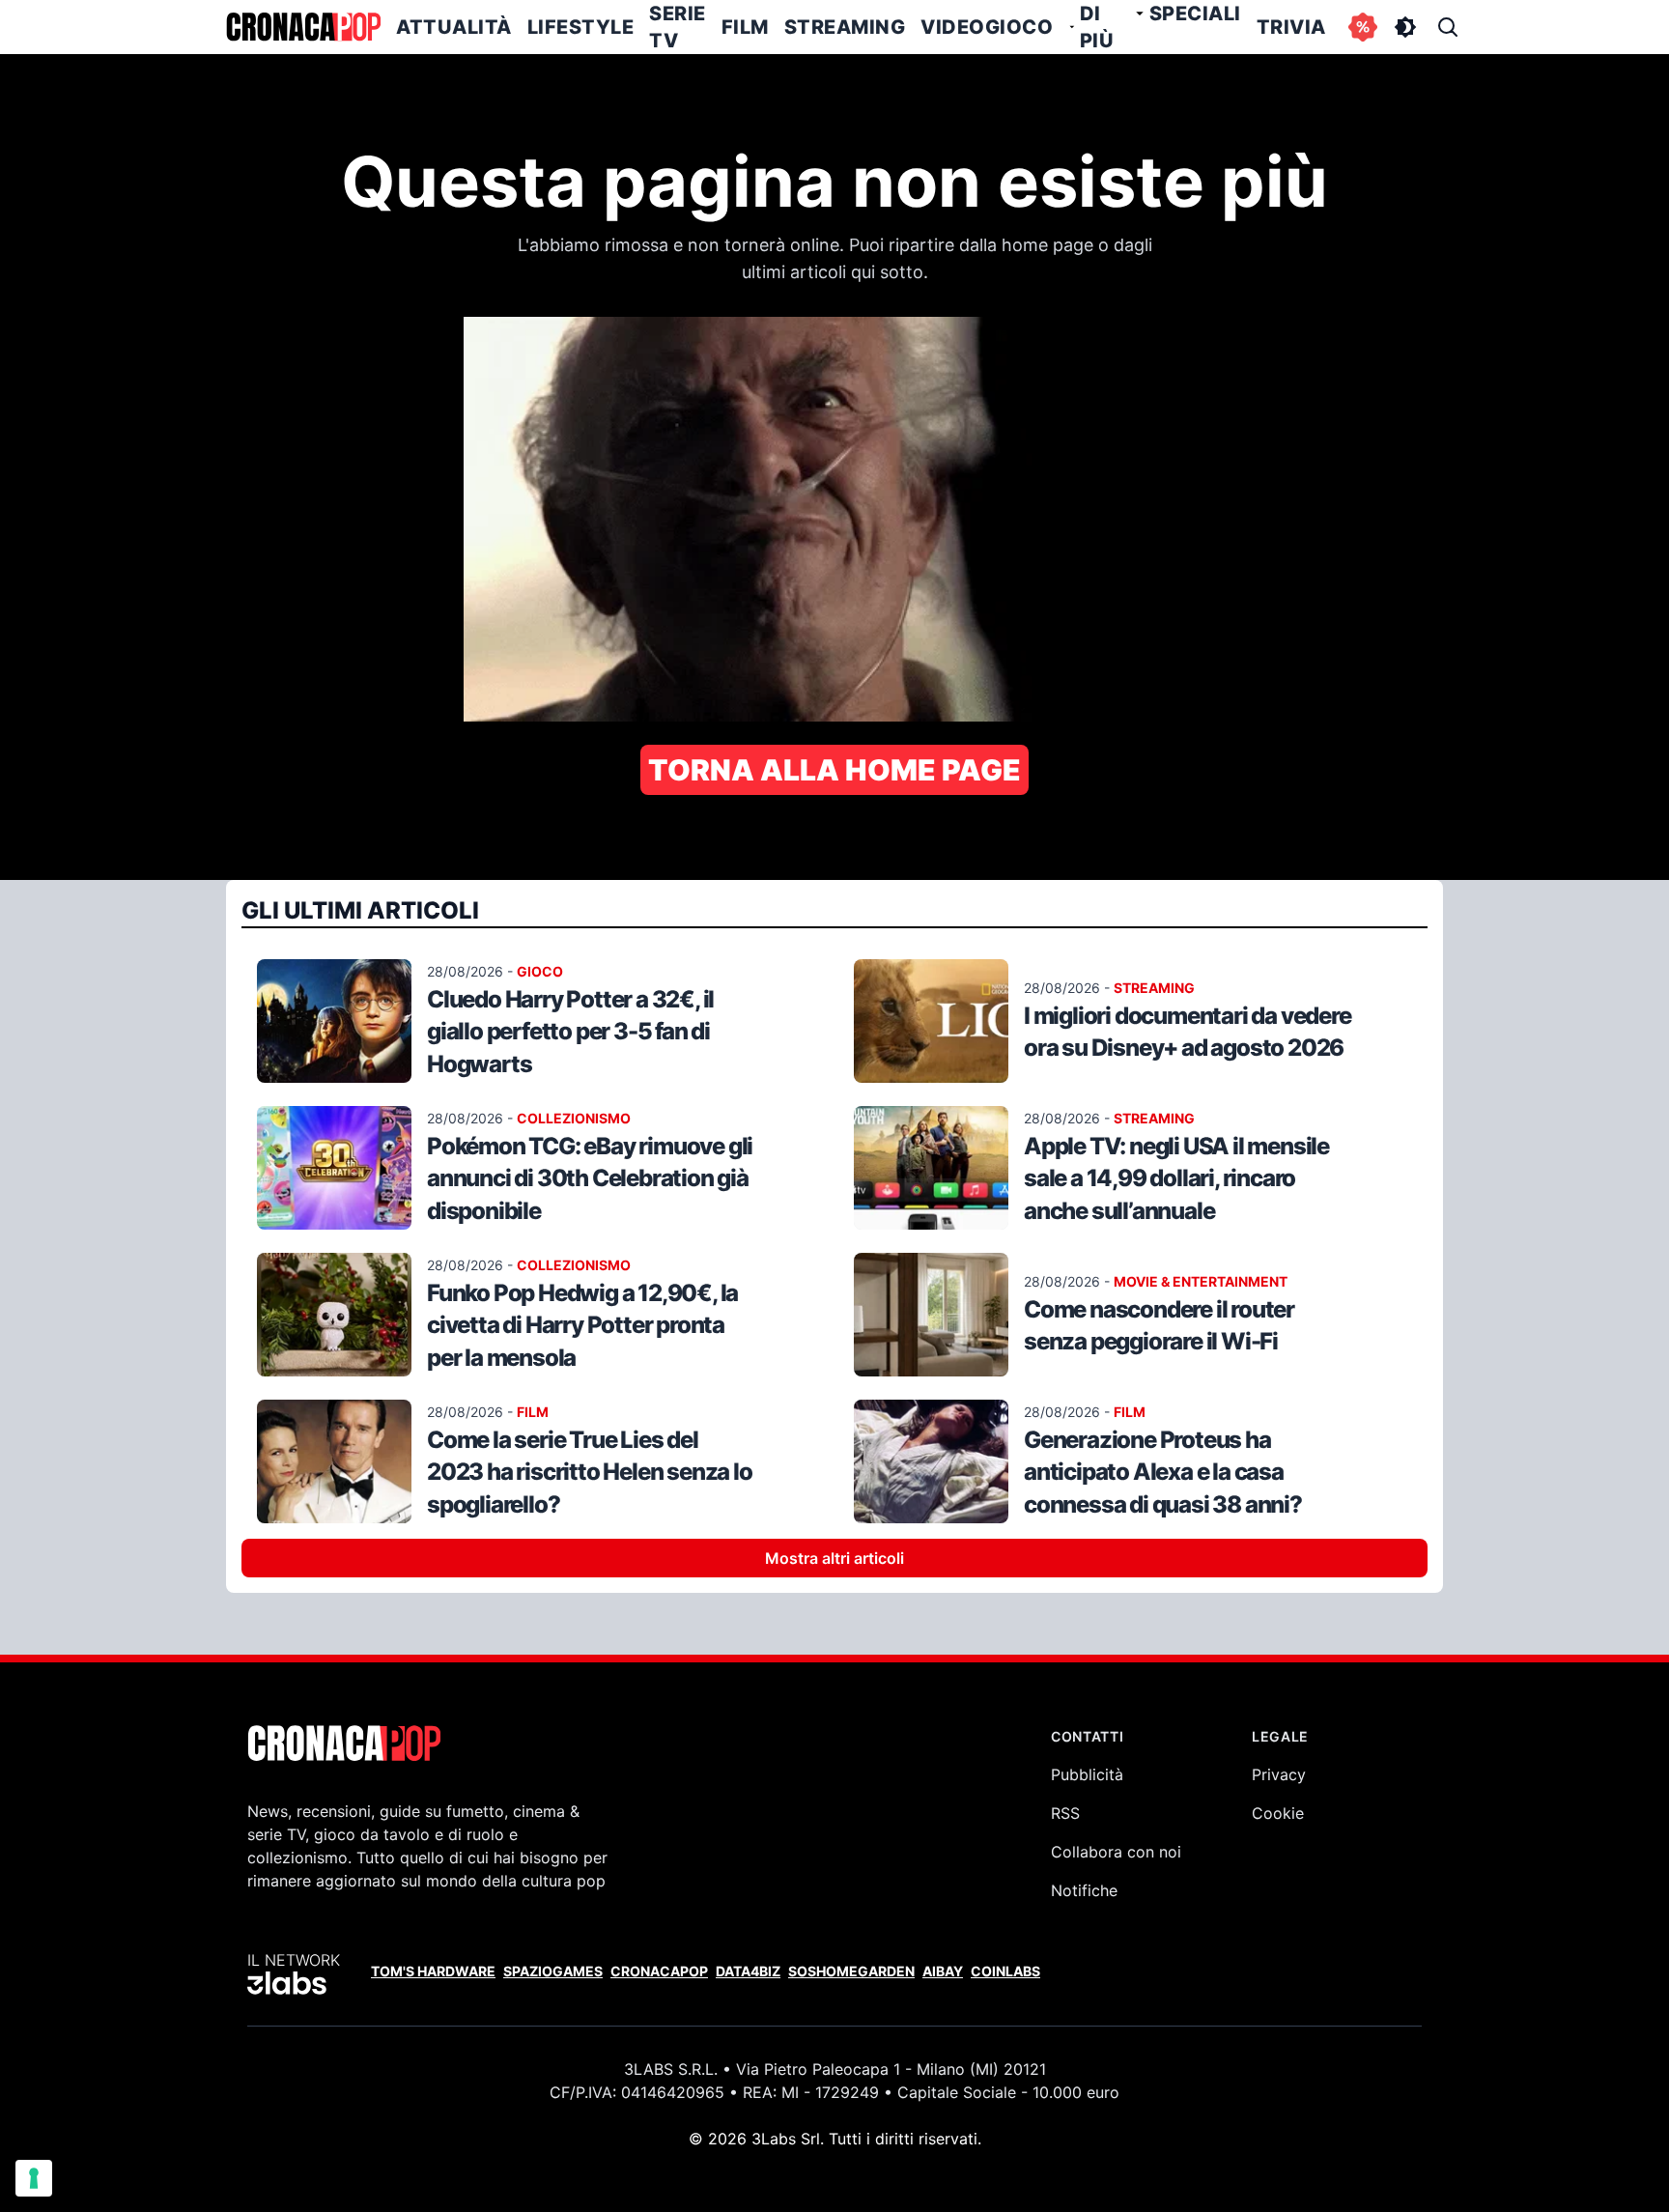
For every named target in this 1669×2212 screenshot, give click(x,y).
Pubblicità (1087, 1774)
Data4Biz (748, 1971)
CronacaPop (659, 1971)
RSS (1065, 1813)
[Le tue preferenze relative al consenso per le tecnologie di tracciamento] (34, 2178)
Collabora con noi (1116, 1852)
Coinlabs (1005, 1971)
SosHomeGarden (851, 1971)
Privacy (1279, 1774)
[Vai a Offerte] (1363, 27)
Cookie (1278, 1813)
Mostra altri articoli (834, 1558)
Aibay (943, 1971)
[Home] (303, 27)
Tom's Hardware (433, 1971)
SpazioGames (553, 1971)
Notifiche (1084, 1890)
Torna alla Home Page (834, 770)
